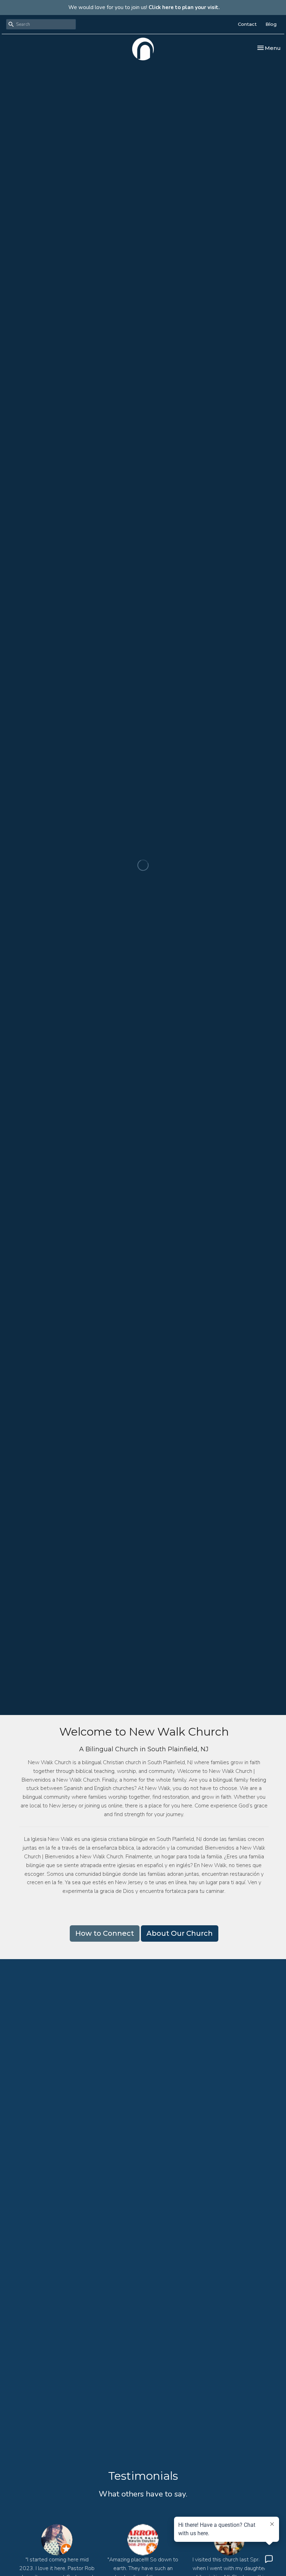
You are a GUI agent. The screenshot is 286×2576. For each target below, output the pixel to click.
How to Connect (105, 1933)
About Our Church (180, 1933)
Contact (247, 24)
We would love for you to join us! (144, 7)
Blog (271, 24)
